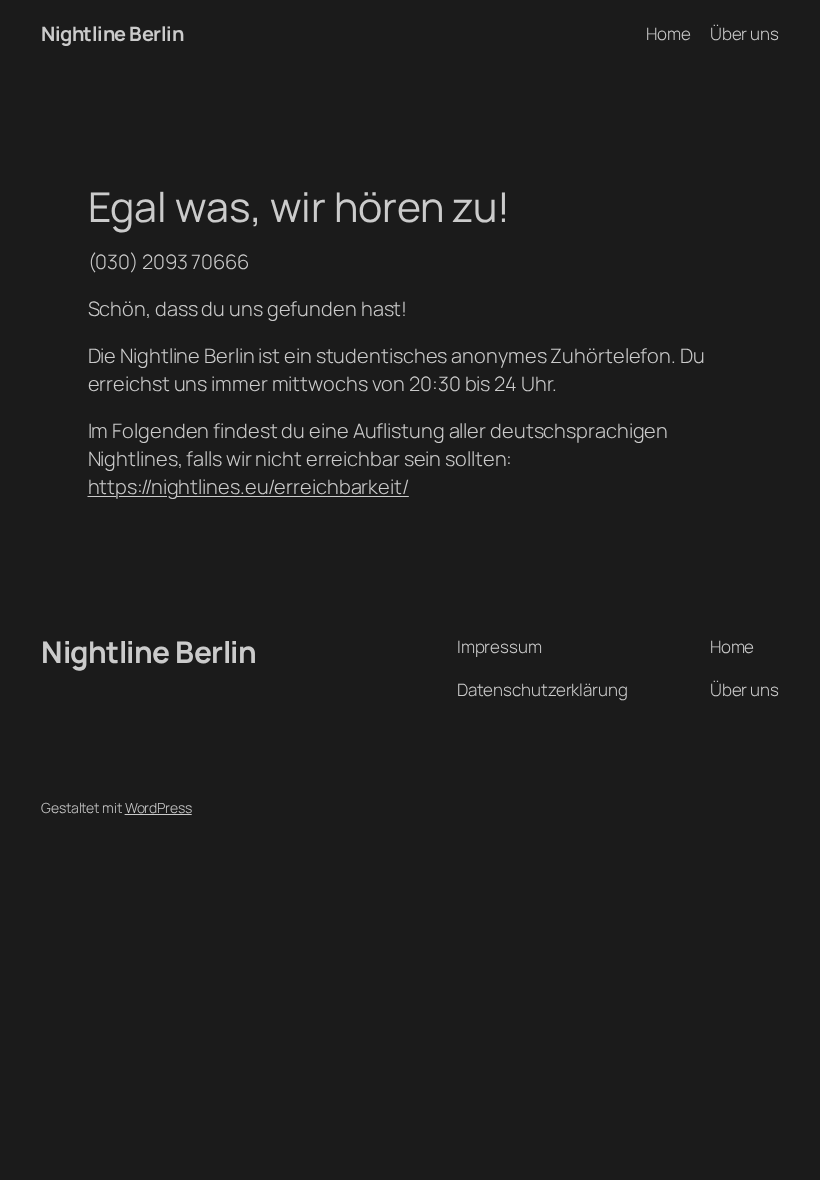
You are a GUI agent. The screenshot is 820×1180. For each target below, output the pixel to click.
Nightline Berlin (112, 33)
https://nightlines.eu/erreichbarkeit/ (248, 486)
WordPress (158, 807)
